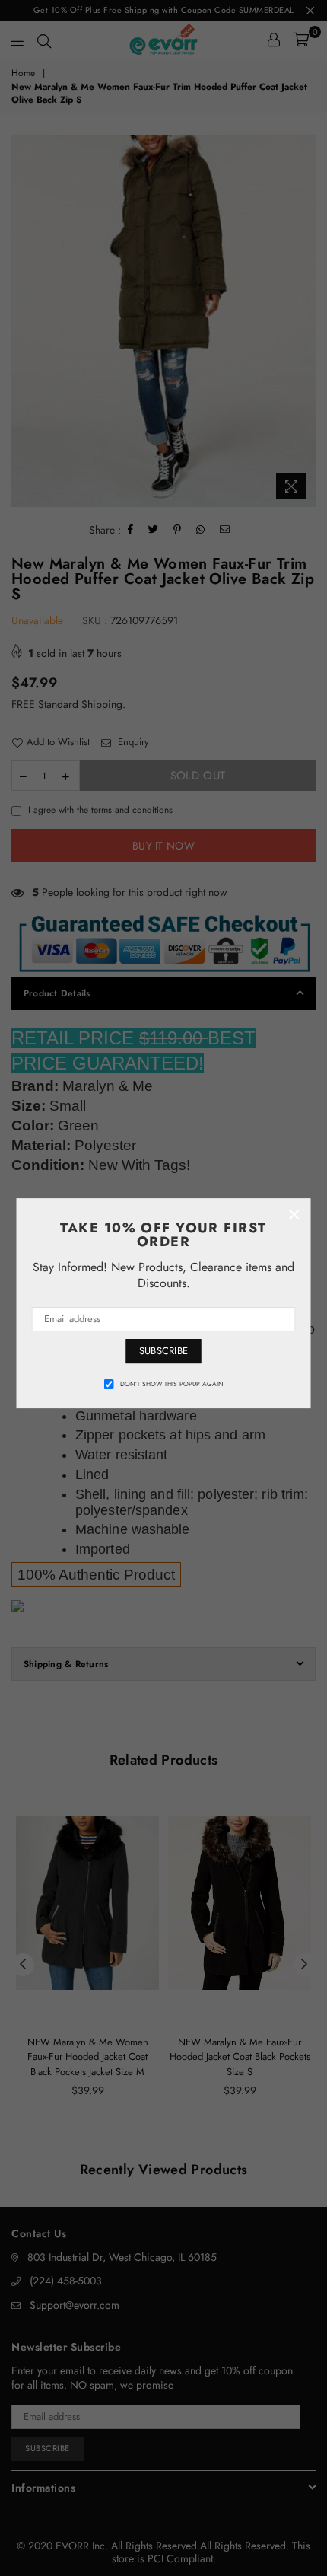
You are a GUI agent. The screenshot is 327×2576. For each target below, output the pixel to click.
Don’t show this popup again (172, 1384)
